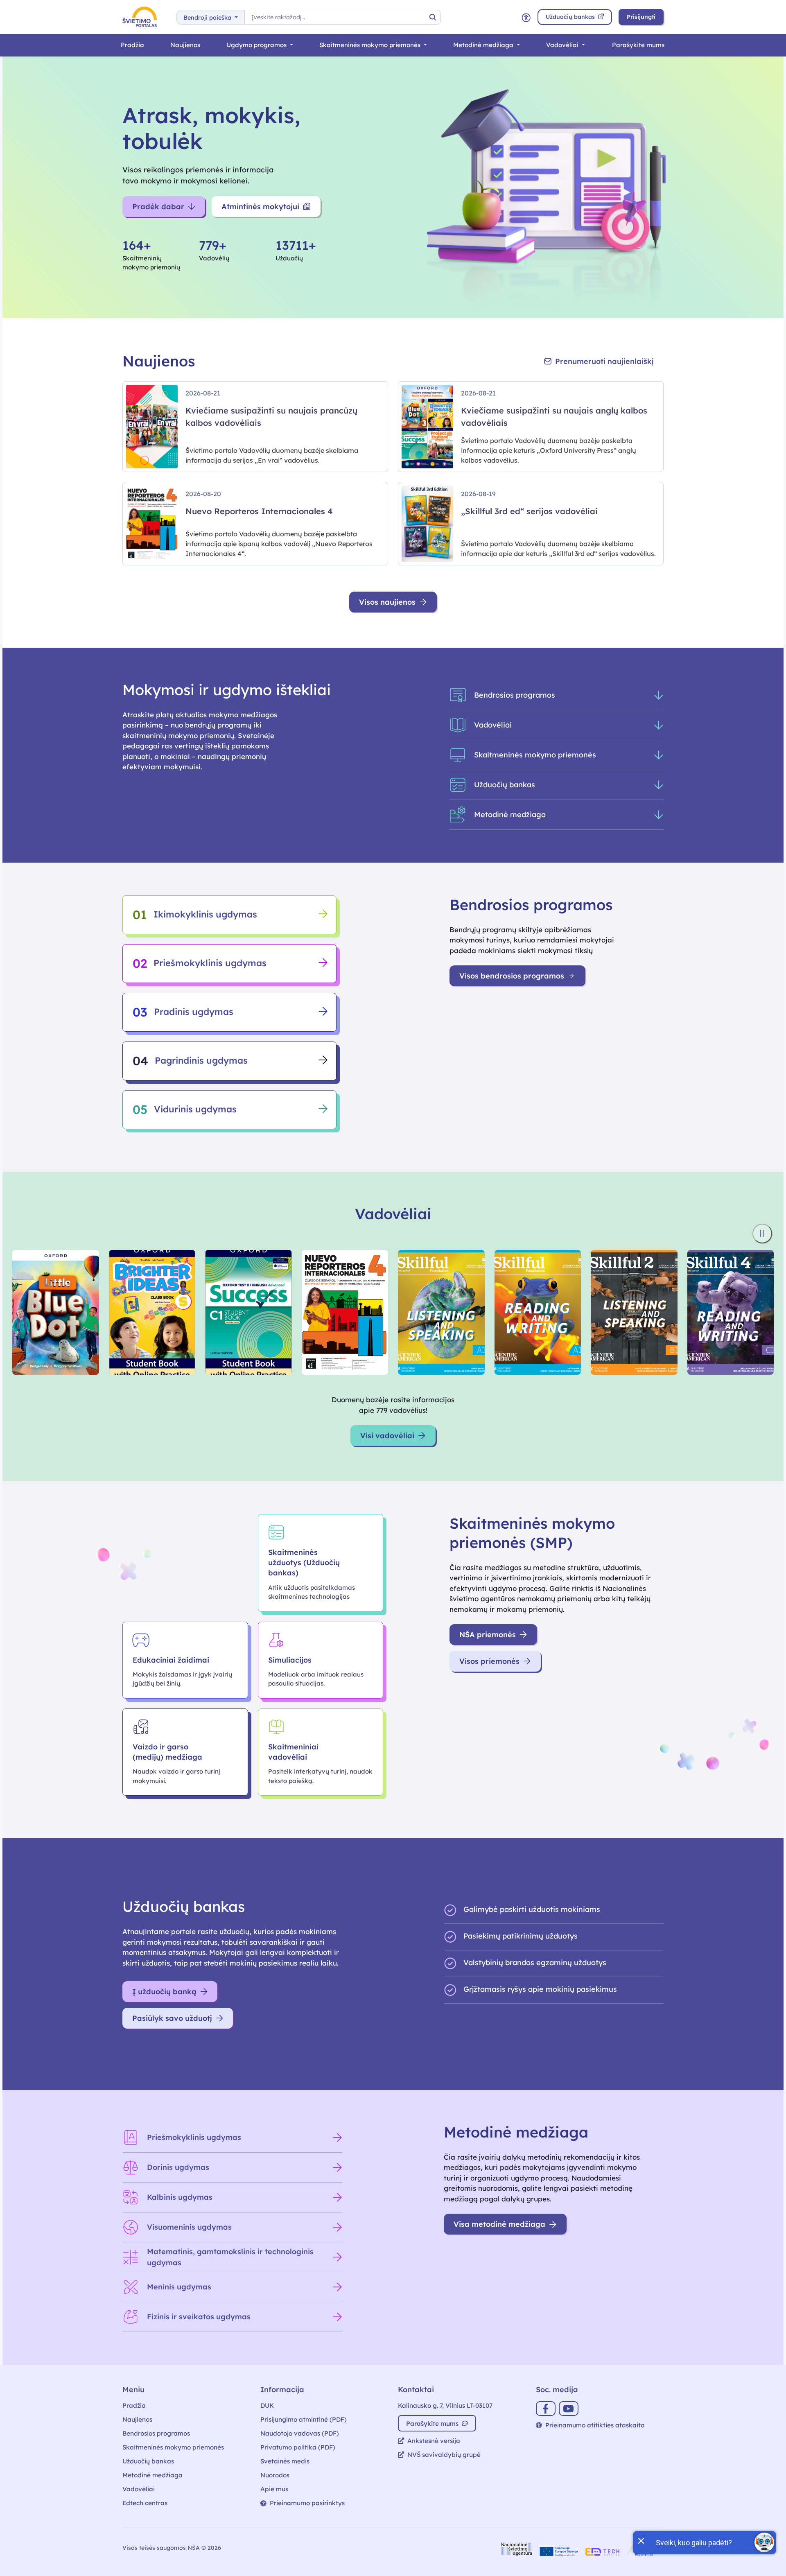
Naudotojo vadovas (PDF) (300, 2433)
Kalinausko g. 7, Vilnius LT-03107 (445, 2405)
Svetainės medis (285, 2461)
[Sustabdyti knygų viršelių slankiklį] (762, 1234)
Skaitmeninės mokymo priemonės (371, 45)
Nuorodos (275, 2475)
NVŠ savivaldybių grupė (444, 2455)
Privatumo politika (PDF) (298, 2447)
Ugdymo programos (257, 45)
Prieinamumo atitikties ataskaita (595, 2425)
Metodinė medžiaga (484, 45)
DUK (267, 2405)
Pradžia (132, 45)
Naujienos (185, 45)
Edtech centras (145, 2503)
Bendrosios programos (156, 2433)
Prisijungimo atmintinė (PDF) (304, 2419)
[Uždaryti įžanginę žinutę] (641, 2540)
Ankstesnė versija (434, 2441)
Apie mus (274, 2489)
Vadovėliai (563, 45)
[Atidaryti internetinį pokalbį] (764, 2542)
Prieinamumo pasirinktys (307, 2503)
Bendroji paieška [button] (208, 18)
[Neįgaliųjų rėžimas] (526, 17)
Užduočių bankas (148, 2461)
